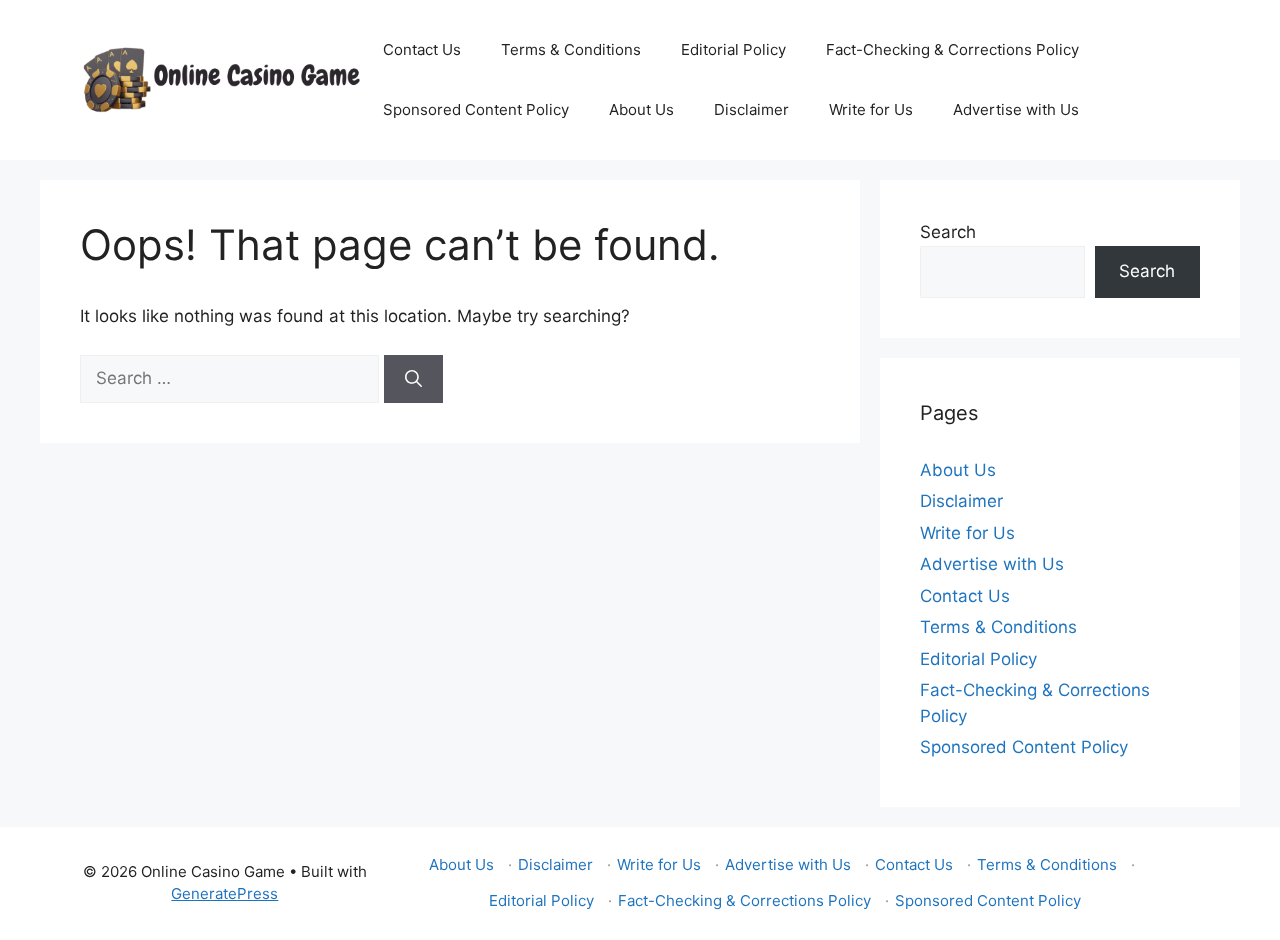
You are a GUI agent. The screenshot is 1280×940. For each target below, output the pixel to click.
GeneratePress (224, 893)
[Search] (413, 379)
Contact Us (422, 49)
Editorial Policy (733, 49)
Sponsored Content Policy (476, 109)
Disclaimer (751, 109)
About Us (641, 109)
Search (948, 232)
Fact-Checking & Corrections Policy (952, 49)
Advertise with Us (1016, 109)
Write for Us (871, 109)
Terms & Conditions (571, 49)
